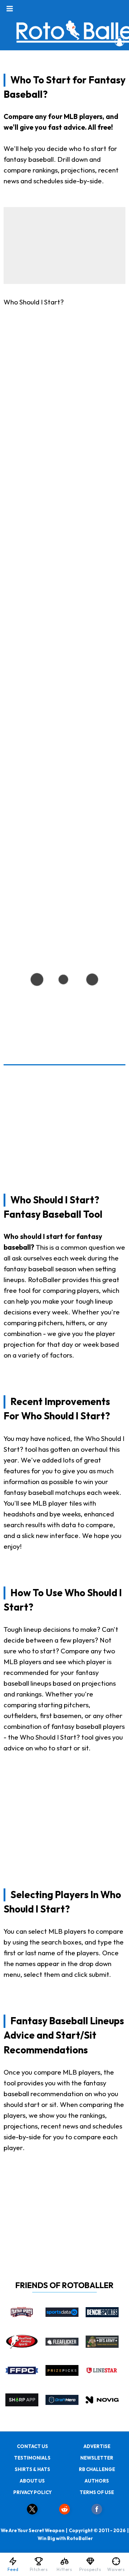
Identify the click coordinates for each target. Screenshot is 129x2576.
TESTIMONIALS (32, 2458)
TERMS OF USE (97, 2492)
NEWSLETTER (97, 2458)
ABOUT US (32, 2481)
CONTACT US (32, 2446)
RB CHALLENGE (97, 2469)
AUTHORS (97, 2481)
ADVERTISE (97, 2446)
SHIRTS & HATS (32, 2469)
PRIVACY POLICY (32, 2492)
